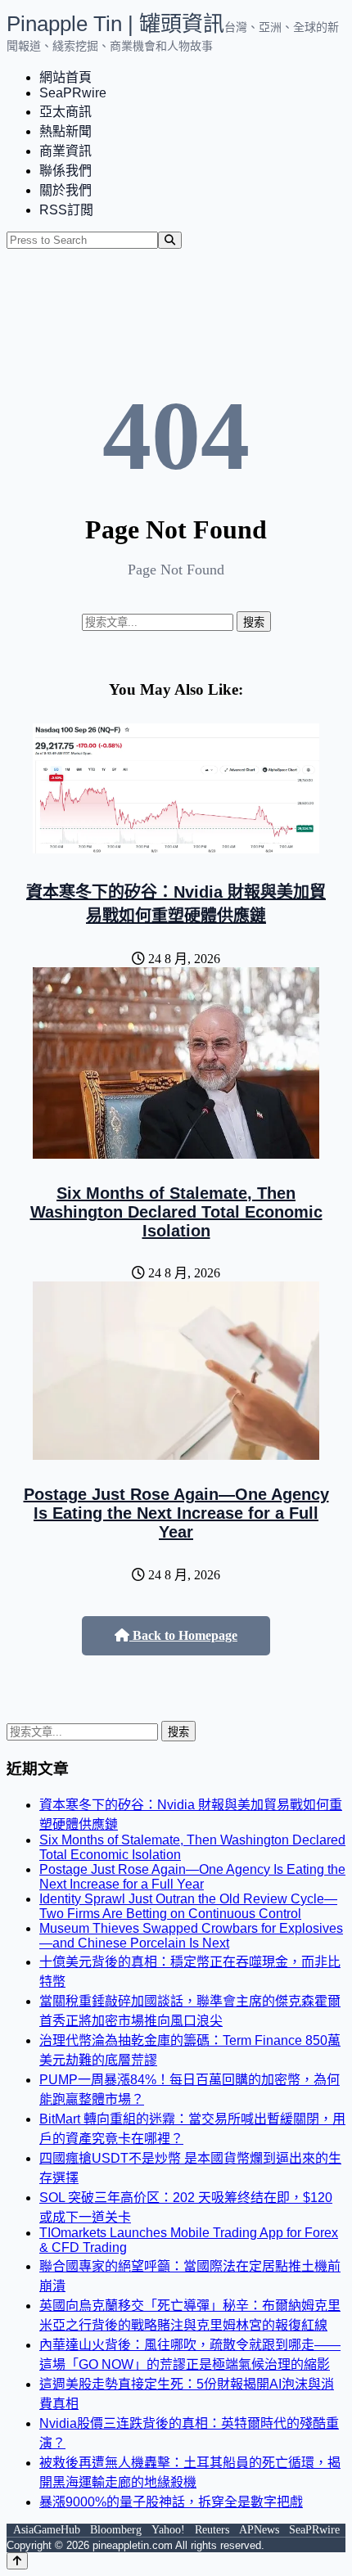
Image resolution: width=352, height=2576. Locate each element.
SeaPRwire (73, 93)
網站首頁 (65, 77)
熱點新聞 (65, 131)
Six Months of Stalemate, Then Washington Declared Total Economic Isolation (176, 1212)
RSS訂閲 (66, 210)
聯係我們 (65, 171)
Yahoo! (168, 2530)
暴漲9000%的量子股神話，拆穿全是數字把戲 (171, 2502)
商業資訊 (65, 151)
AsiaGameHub (47, 2530)
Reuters (212, 2530)
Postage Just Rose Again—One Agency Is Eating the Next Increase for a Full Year (176, 1513)
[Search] (170, 240)
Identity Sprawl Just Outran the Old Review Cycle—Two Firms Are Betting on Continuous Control (188, 1906)
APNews (259, 2530)
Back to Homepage (183, 1635)
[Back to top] (17, 2561)
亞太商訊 (65, 112)
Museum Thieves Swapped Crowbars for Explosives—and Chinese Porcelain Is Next (191, 1936)
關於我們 (65, 190)
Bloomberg (116, 2530)
